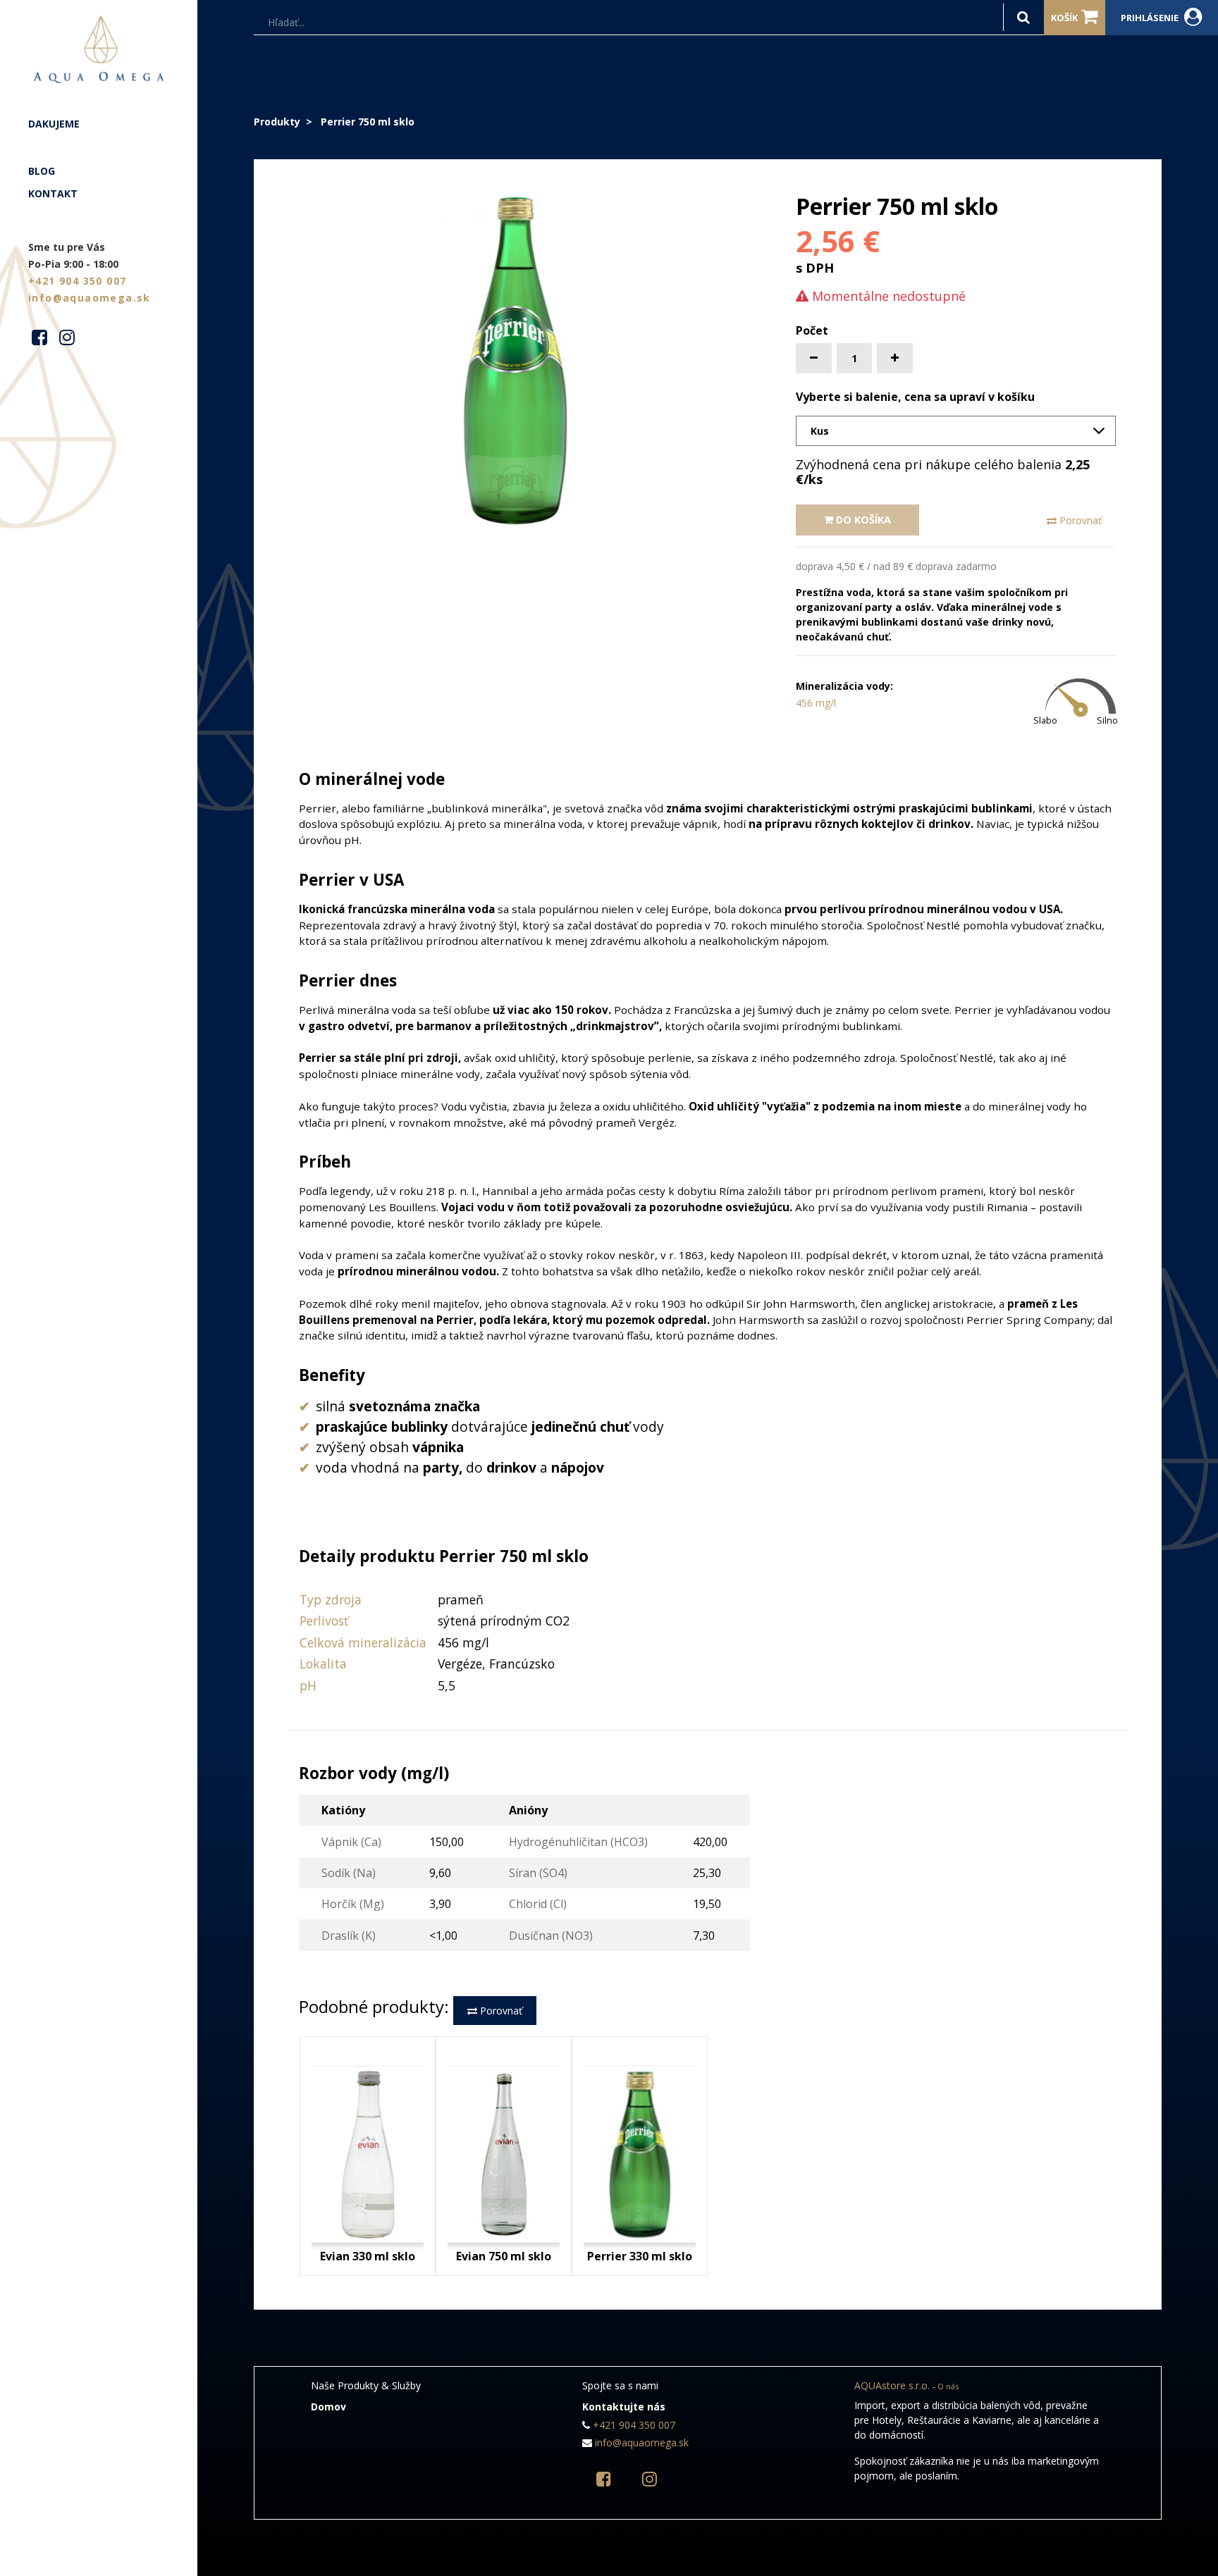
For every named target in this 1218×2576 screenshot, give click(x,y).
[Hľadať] (1023, 17)
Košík (1064, 18)
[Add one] (895, 358)
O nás (948, 2386)
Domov (328, 2407)
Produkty (277, 122)
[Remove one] (814, 358)
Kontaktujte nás (624, 2407)
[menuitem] (99, 124)
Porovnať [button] (1079, 520)
